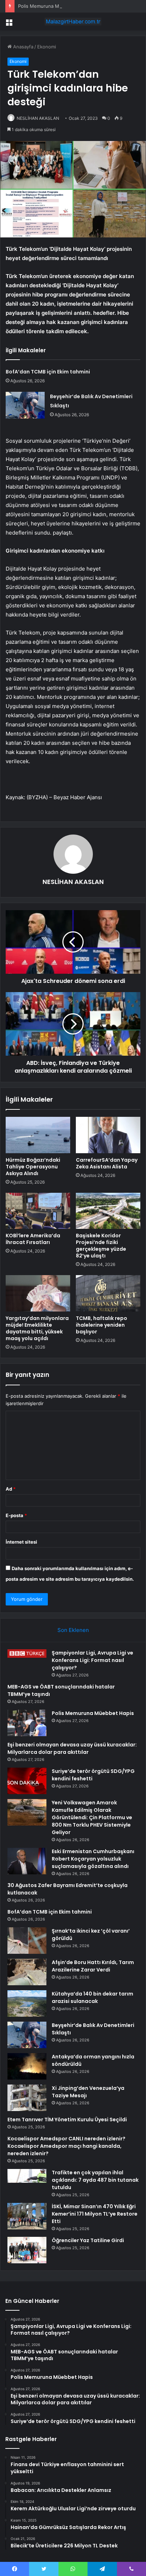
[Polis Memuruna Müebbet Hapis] (27, 1723)
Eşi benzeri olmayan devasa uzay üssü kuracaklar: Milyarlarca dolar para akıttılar (72, 1748)
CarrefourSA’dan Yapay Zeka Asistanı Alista (107, 1163)
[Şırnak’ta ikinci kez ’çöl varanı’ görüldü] (27, 1941)
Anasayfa (23, 47)
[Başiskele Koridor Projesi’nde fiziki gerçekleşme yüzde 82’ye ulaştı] (108, 1211)
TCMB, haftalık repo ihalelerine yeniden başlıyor (102, 1325)
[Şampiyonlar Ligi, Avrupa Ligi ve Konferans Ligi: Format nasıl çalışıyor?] (27, 1654)
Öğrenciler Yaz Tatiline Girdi (88, 2240)
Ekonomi (47, 47)
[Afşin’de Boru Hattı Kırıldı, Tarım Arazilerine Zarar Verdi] (27, 1972)
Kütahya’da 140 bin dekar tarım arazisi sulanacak (92, 1997)
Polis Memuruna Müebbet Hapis (54, 6)
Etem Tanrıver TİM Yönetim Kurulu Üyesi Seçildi (67, 2120)
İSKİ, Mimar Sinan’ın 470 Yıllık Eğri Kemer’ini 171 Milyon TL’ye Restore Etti (95, 2214)
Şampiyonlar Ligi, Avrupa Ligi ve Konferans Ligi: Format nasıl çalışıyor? (92, 1660)
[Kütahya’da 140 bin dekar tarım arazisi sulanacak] (27, 2003)
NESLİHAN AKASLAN (38, 118)
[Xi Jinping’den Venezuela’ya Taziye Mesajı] (27, 2098)
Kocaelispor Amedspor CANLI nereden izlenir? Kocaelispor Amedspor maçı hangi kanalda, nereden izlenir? (66, 2146)
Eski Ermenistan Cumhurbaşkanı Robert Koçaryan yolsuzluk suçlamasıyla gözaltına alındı (93, 1859)
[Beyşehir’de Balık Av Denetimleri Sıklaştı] (25, 405)
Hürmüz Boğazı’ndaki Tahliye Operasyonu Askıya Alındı (33, 1167)
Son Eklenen (73, 1630)
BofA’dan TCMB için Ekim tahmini (48, 372)
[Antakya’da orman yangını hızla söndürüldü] (27, 2066)
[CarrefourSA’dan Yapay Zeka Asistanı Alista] (108, 1135)
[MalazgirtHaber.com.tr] (73, 22)
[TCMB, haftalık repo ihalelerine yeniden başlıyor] (108, 1293)
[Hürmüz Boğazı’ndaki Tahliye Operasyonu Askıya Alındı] (38, 1135)
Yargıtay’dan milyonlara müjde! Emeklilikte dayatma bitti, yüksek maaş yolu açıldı (37, 1328)
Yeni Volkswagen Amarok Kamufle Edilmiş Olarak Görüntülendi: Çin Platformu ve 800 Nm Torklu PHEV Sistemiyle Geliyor (92, 1817)
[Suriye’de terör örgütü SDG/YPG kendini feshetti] (27, 1781)
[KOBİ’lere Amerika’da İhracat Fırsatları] (38, 1211)
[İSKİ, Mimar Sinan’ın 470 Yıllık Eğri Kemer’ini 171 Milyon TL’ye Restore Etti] (27, 2216)
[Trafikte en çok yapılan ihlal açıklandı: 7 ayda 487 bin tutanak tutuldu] (27, 2182)
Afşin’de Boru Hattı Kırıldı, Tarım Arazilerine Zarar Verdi (93, 1966)
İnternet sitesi (21, 1542)
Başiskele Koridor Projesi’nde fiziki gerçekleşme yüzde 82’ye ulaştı (101, 1246)
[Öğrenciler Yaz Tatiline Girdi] (27, 2250)
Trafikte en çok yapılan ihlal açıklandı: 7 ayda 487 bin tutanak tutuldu (95, 2180)
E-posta (16, 1515)
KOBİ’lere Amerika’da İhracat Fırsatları (33, 1239)
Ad (11, 1489)
